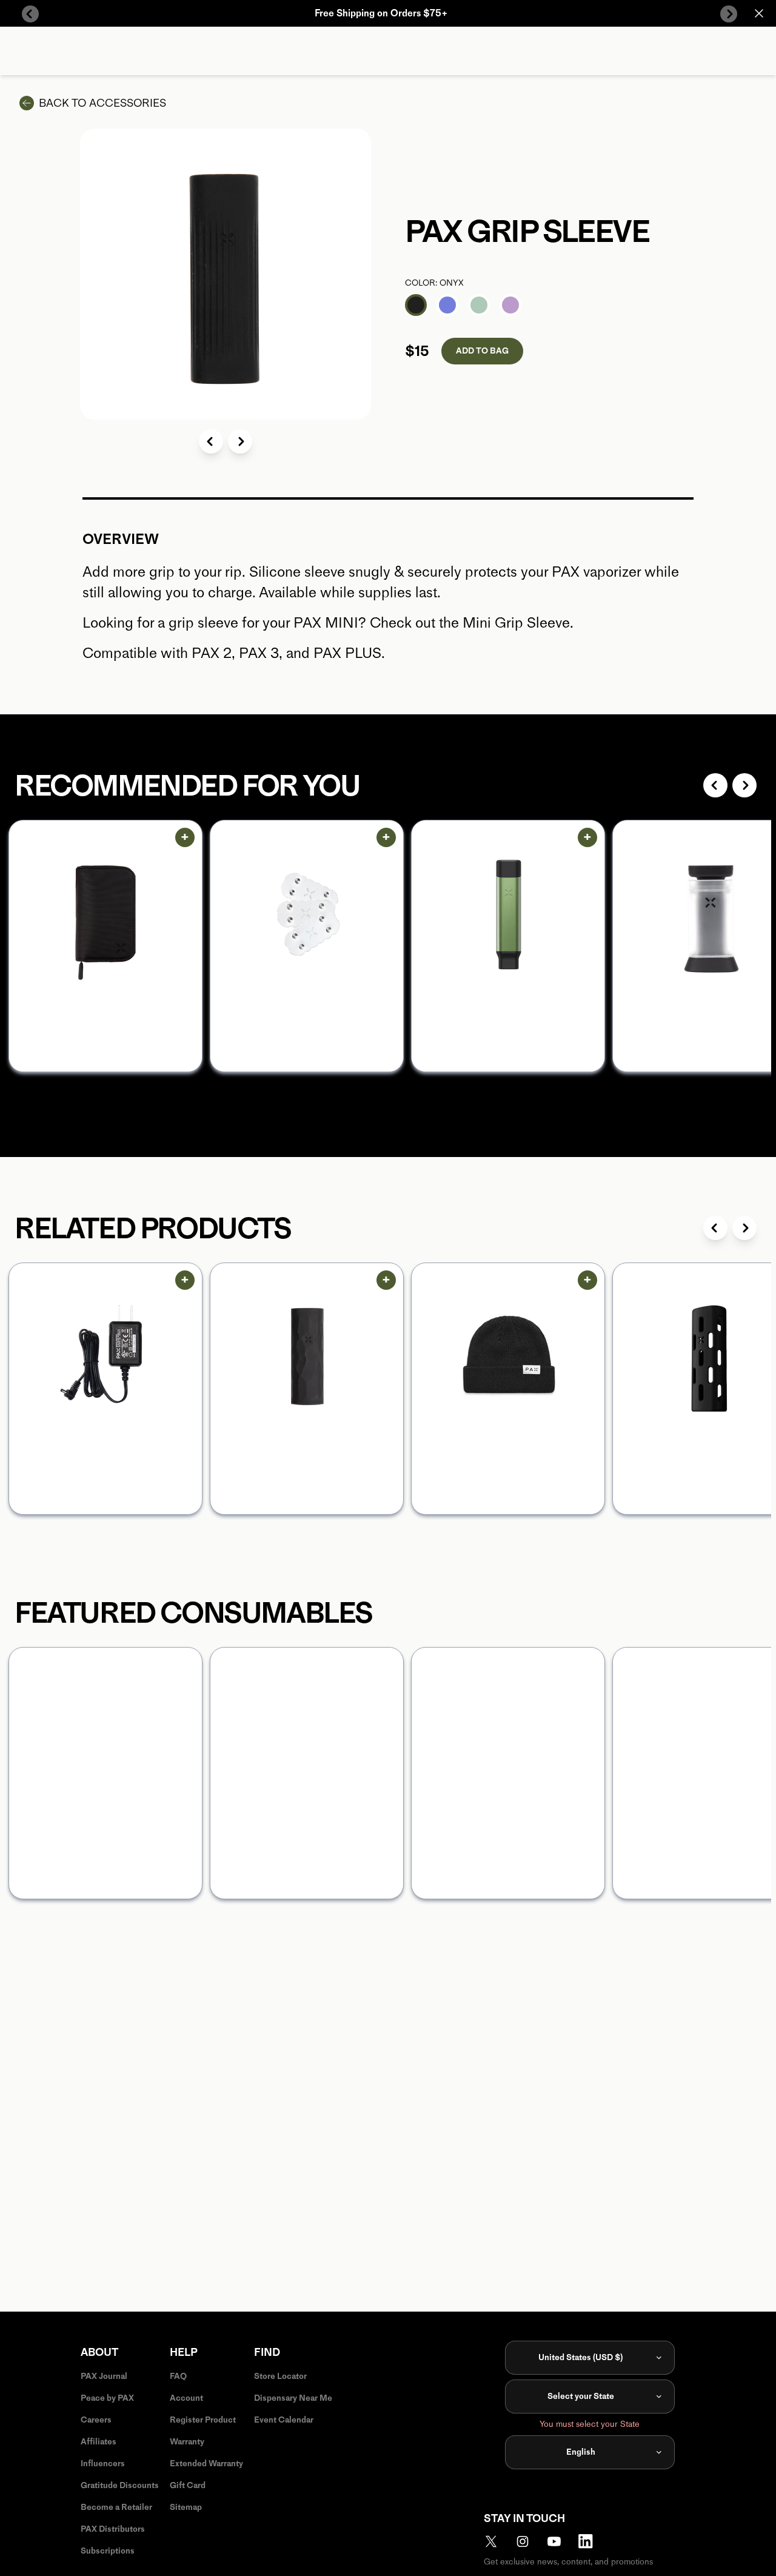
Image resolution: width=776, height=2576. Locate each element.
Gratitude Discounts (120, 2485)
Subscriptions (108, 2551)
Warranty (187, 2442)
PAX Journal (104, 2376)
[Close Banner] (759, 13)
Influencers (103, 2464)
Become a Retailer (116, 2507)
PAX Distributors (113, 2529)
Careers (96, 2420)
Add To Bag (482, 351)
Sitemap (186, 2507)
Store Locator (280, 2376)
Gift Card (188, 2485)
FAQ (178, 2376)
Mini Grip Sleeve (516, 622)
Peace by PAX (107, 2398)
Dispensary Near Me (293, 2398)
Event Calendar (284, 2420)
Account (186, 2398)
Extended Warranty (206, 2464)
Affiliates (99, 2442)
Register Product (203, 2420)
